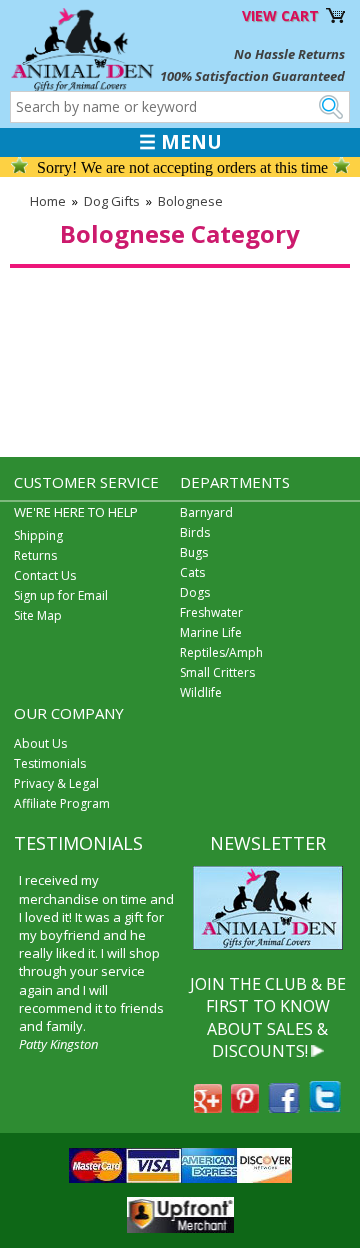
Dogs (195, 592)
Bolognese (190, 201)
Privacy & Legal (56, 783)
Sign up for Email (61, 595)
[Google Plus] (208, 1107)
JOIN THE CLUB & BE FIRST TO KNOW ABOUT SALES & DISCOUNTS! (268, 1017)
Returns (35, 555)
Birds (195, 532)
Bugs (194, 552)
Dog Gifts (112, 201)
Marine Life (211, 632)
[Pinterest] (245, 1107)
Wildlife (201, 692)
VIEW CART (280, 15)
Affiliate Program (62, 803)
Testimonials (50, 763)
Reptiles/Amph (221, 652)
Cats (192, 572)
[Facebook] (284, 1107)
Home (48, 201)
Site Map (38, 615)
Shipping (38, 535)
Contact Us (45, 575)
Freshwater (211, 612)
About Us (40, 743)
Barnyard (206, 512)
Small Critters (217, 672)
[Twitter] (325, 1107)
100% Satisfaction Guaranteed (252, 76)
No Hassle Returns (289, 54)
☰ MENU (180, 142)
